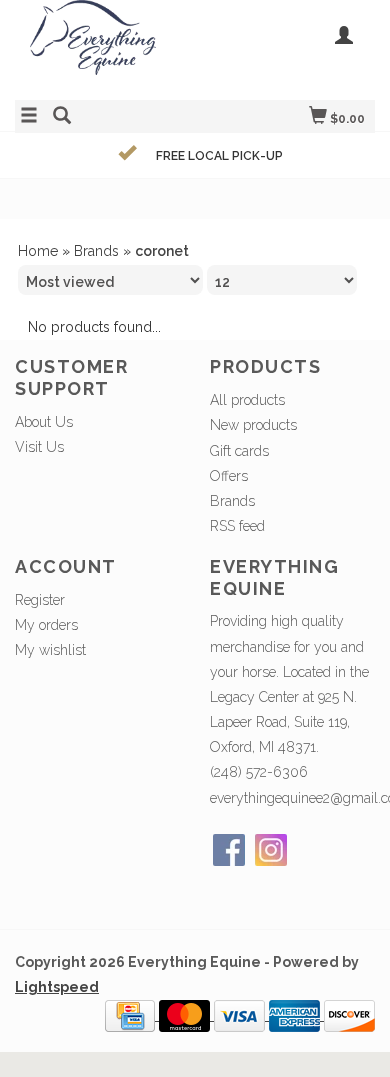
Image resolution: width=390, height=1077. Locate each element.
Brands (96, 251)
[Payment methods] (132, 1015)
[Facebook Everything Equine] (229, 850)
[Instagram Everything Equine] (271, 850)
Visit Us (39, 447)
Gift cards (239, 451)
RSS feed (237, 526)
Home (38, 251)
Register (40, 600)
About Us (44, 422)
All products (247, 400)
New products (253, 425)
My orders (46, 625)
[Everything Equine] (105, 47)
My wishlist (50, 650)
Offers (229, 476)
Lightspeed (57, 987)
